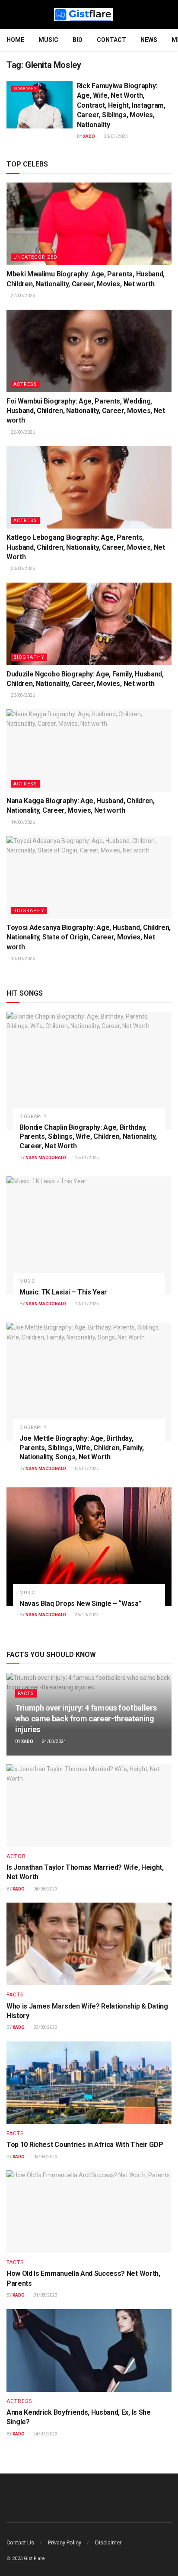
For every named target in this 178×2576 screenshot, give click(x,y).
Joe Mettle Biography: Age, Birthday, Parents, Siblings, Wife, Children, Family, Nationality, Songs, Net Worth (82, 1448)
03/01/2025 (86, 1469)
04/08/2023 (45, 1889)
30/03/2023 (115, 136)
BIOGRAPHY (25, 88)
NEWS (149, 40)
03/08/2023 (45, 2027)
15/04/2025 (86, 1158)
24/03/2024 (54, 1741)
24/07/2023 (45, 2434)
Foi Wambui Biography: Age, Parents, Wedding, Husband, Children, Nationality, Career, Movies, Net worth (86, 411)
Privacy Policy (65, 2542)
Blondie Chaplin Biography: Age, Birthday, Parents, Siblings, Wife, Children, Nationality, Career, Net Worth (88, 1137)
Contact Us (20, 2542)
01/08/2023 (45, 2295)
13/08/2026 (22, 959)
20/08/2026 (22, 569)
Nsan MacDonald (46, 1158)
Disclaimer (108, 2542)
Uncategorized (35, 257)
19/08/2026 (22, 822)
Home (15, 40)
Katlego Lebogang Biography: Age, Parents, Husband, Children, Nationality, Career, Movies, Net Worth (86, 547)
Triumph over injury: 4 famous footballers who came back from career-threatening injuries (86, 1719)
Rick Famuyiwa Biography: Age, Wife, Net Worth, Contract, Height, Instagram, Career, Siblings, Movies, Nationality (121, 105)
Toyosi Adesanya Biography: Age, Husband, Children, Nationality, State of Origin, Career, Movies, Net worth (89, 937)
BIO (78, 40)
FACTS (26, 1693)
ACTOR (16, 1856)
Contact (111, 40)
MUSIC (48, 40)
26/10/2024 (86, 1615)
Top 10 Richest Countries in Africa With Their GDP (85, 2145)
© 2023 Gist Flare (26, 2558)
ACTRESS (25, 384)
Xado (89, 136)
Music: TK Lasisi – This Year (63, 1292)
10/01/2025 (86, 1304)
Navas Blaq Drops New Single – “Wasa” (80, 1604)
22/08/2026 (22, 296)
